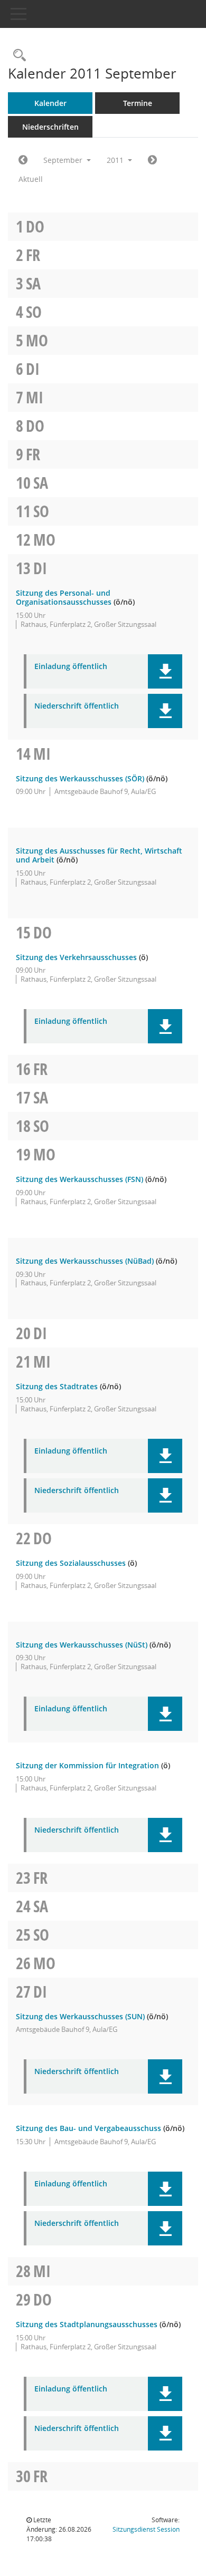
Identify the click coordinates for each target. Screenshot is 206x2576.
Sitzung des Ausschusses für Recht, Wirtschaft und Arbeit (99, 855)
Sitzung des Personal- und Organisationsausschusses (64, 597)
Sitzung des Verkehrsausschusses (76, 957)
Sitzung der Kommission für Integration (87, 1765)
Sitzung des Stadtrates (57, 1386)
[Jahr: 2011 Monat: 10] (152, 160)
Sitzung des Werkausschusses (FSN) (79, 1179)
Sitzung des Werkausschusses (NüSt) (82, 1645)
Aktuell (31, 179)
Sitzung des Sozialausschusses (71, 1563)
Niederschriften (50, 127)
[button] (165, 671)
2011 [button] (116, 160)
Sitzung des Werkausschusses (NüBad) (85, 1261)
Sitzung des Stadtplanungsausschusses (87, 2324)
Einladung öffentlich (71, 667)
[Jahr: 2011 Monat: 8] (23, 160)
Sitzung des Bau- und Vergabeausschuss (88, 2128)
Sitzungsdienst (146, 2529)
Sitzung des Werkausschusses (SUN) (80, 2016)
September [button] (64, 160)
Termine (138, 103)
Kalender (50, 103)
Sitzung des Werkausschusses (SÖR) (80, 778)
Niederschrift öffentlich (77, 706)
